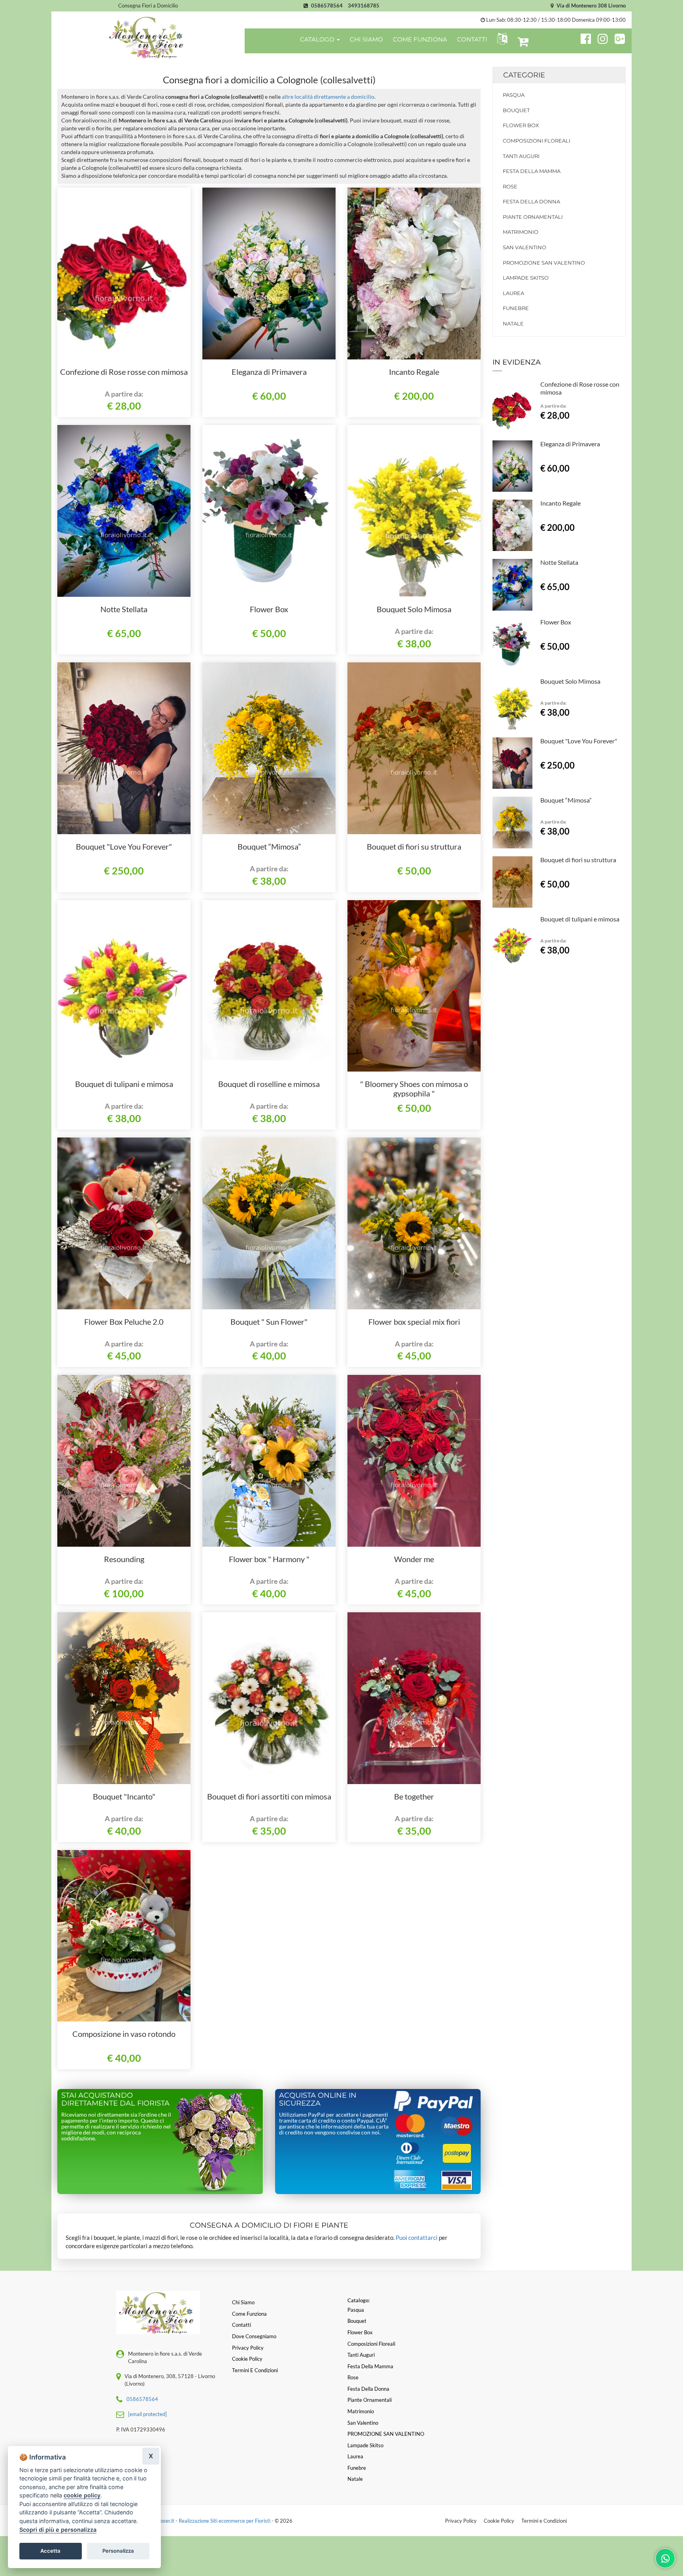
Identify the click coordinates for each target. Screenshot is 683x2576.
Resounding (124, 1559)
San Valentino (525, 247)
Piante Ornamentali (533, 217)
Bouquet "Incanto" (124, 1796)
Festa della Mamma (532, 171)
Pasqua (514, 95)
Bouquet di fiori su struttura (414, 846)
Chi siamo (243, 2302)
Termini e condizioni (255, 2370)
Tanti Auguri (521, 156)
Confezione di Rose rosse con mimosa (124, 372)
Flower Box (269, 609)
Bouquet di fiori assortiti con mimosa (269, 1796)
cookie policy (82, 2495)
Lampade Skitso (526, 278)
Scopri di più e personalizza (58, 2530)
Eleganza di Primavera (269, 372)
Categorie (524, 75)
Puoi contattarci (417, 2238)
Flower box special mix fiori (414, 1322)
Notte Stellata (124, 609)
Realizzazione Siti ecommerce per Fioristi (225, 2521)
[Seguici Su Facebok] (582, 38)
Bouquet (516, 110)
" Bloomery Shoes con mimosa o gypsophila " (414, 1089)
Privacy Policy (461, 2521)
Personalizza (118, 2551)
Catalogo (318, 39)
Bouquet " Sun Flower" (269, 1322)
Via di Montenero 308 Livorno (591, 6)
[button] (501, 39)
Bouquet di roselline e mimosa (269, 1084)
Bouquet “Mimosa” (269, 846)
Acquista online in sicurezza (318, 2099)
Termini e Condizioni (544, 2521)
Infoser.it (164, 2521)
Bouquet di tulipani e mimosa (124, 1084)
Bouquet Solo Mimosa (414, 609)
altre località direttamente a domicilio (328, 97)
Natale (513, 323)
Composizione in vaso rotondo (124, 2034)
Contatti (242, 2325)
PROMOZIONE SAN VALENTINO (544, 263)
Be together (414, 1796)
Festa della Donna (531, 201)
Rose (510, 186)
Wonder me (414, 1559)
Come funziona (249, 2314)
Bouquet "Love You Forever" (124, 846)
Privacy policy (248, 2348)
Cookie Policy (499, 2521)
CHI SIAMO (366, 39)
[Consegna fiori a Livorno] (148, 37)
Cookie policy (247, 2359)
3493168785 (364, 6)
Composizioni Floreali (537, 141)
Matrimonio (521, 232)
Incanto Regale (414, 372)
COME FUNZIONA (420, 39)
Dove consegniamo (254, 2336)
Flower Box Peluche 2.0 (124, 1322)
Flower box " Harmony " (269, 1559)
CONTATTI (472, 39)
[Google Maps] (620, 38)
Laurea (513, 293)
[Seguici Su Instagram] (599, 38)
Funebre (516, 308)
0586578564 (327, 6)
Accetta (50, 2551)
